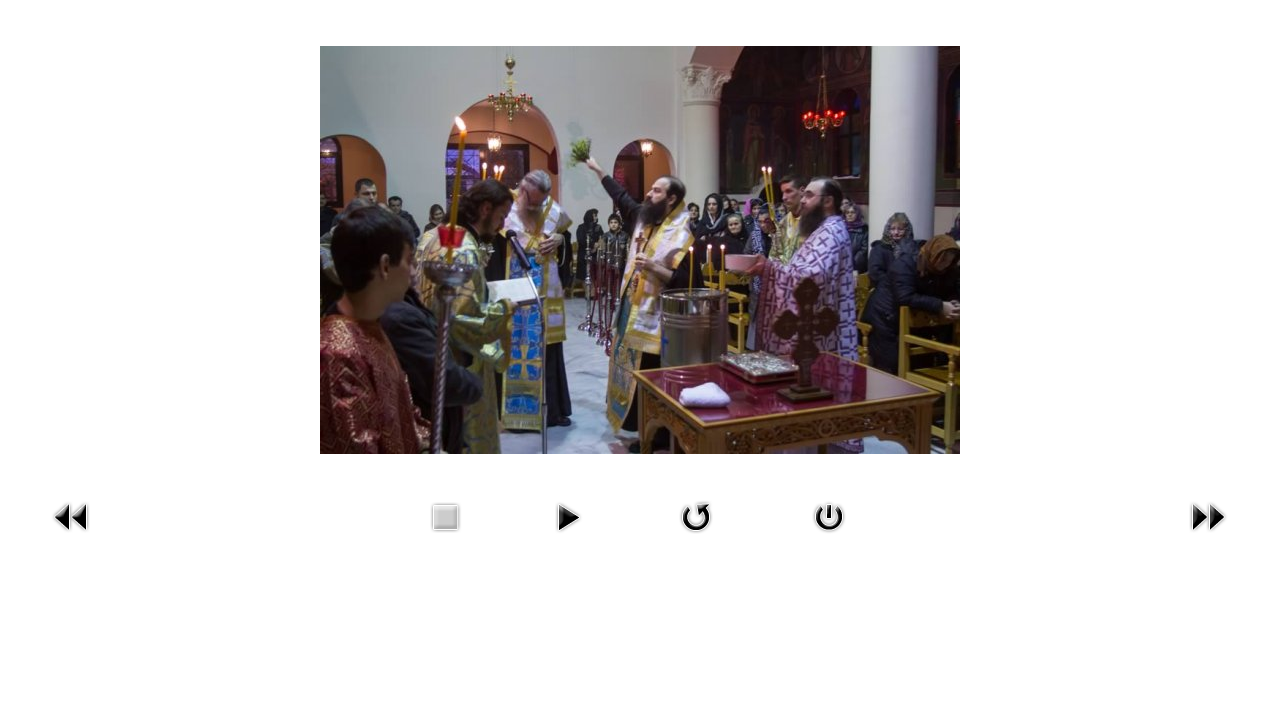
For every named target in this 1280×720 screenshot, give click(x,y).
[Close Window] (829, 535)
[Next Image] (1208, 535)
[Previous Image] (72, 535)
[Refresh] (696, 535)
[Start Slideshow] (568, 535)
